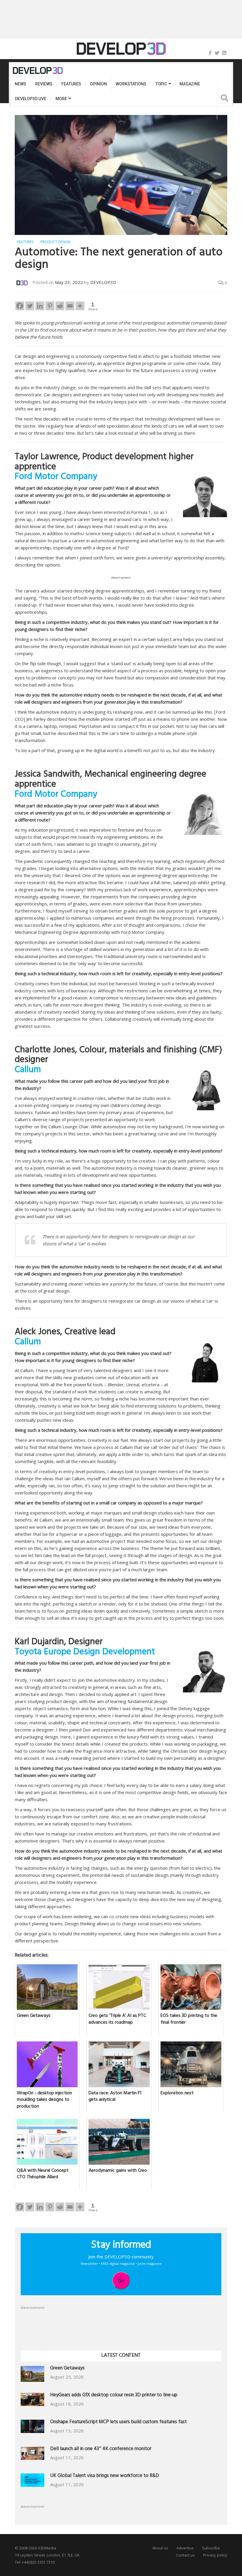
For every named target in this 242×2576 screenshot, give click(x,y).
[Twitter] (217, 53)
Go (121, 2280)
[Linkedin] (40, 306)
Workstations (131, 84)
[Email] (70, 306)
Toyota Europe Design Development (85, 1653)
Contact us (185, 2555)
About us (160, 2548)
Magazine (190, 84)
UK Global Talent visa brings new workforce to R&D (105, 2476)
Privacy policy (215, 2555)
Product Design (55, 242)
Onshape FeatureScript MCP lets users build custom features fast (118, 2422)
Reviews (44, 84)
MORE (61, 99)
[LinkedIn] (224, 53)
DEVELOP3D (103, 282)
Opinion (98, 84)
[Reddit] (60, 306)
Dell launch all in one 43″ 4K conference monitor (101, 2449)
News (20, 84)
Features (71, 84)
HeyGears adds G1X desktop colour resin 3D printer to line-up (114, 2396)
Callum (28, 1071)
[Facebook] (210, 53)
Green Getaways (67, 2369)
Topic (161, 84)
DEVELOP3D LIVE (31, 99)
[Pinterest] (50, 306)
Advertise (185, 2548)
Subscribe (211, 2548)
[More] (80, 306)
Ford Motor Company (56, 478)
